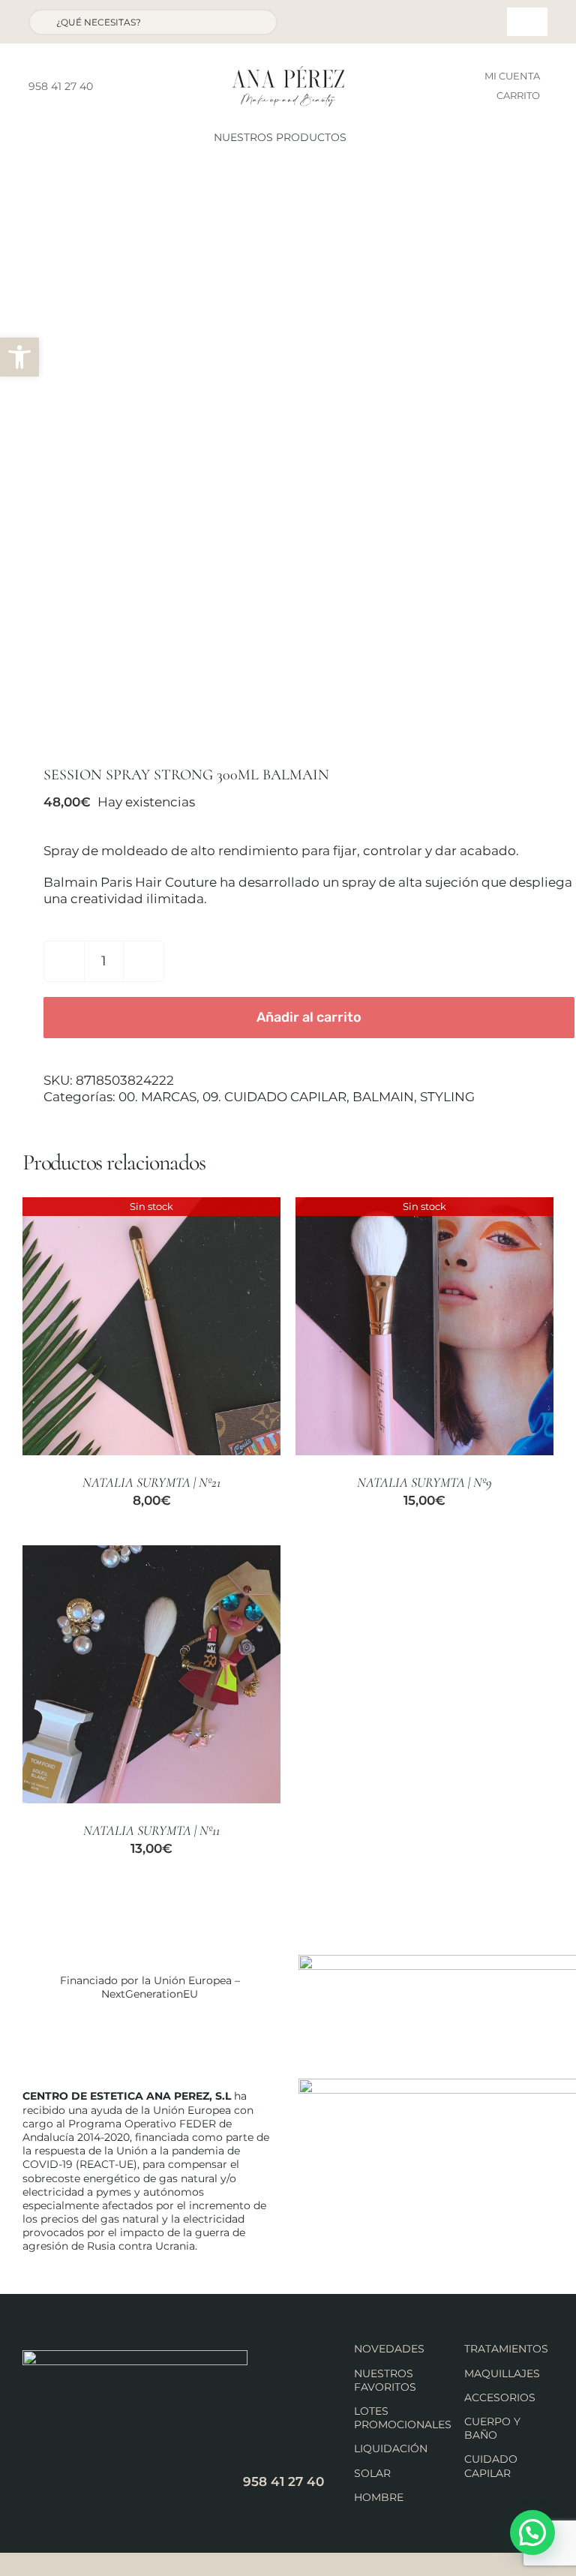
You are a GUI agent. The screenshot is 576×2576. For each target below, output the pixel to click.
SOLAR (372, 2473)
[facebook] (109, 86)
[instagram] (133, 86)
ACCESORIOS (500, 2397)
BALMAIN (383, 1097)
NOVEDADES (389, 2349)
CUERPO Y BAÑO (492, 2428)
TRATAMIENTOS (506, 2349)
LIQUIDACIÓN (391, 2448)
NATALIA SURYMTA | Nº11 (151, 1830)
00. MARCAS (157, 1097)
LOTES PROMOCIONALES (403, 2418)
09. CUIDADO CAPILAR (274, 1097)
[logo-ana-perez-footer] (135, 2356)
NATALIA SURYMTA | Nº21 (151, 1482)
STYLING (447, 1097)
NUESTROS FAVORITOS (385, 2380)
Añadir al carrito (309, 1017)
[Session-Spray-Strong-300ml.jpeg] (288, 464)
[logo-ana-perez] (288, 72)
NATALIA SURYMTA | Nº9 (424, 1482)
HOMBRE (379, 2497)
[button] (19, 357)
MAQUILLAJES (502, 2373)
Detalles (151, 1328)
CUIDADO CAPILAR (491, 2466)
